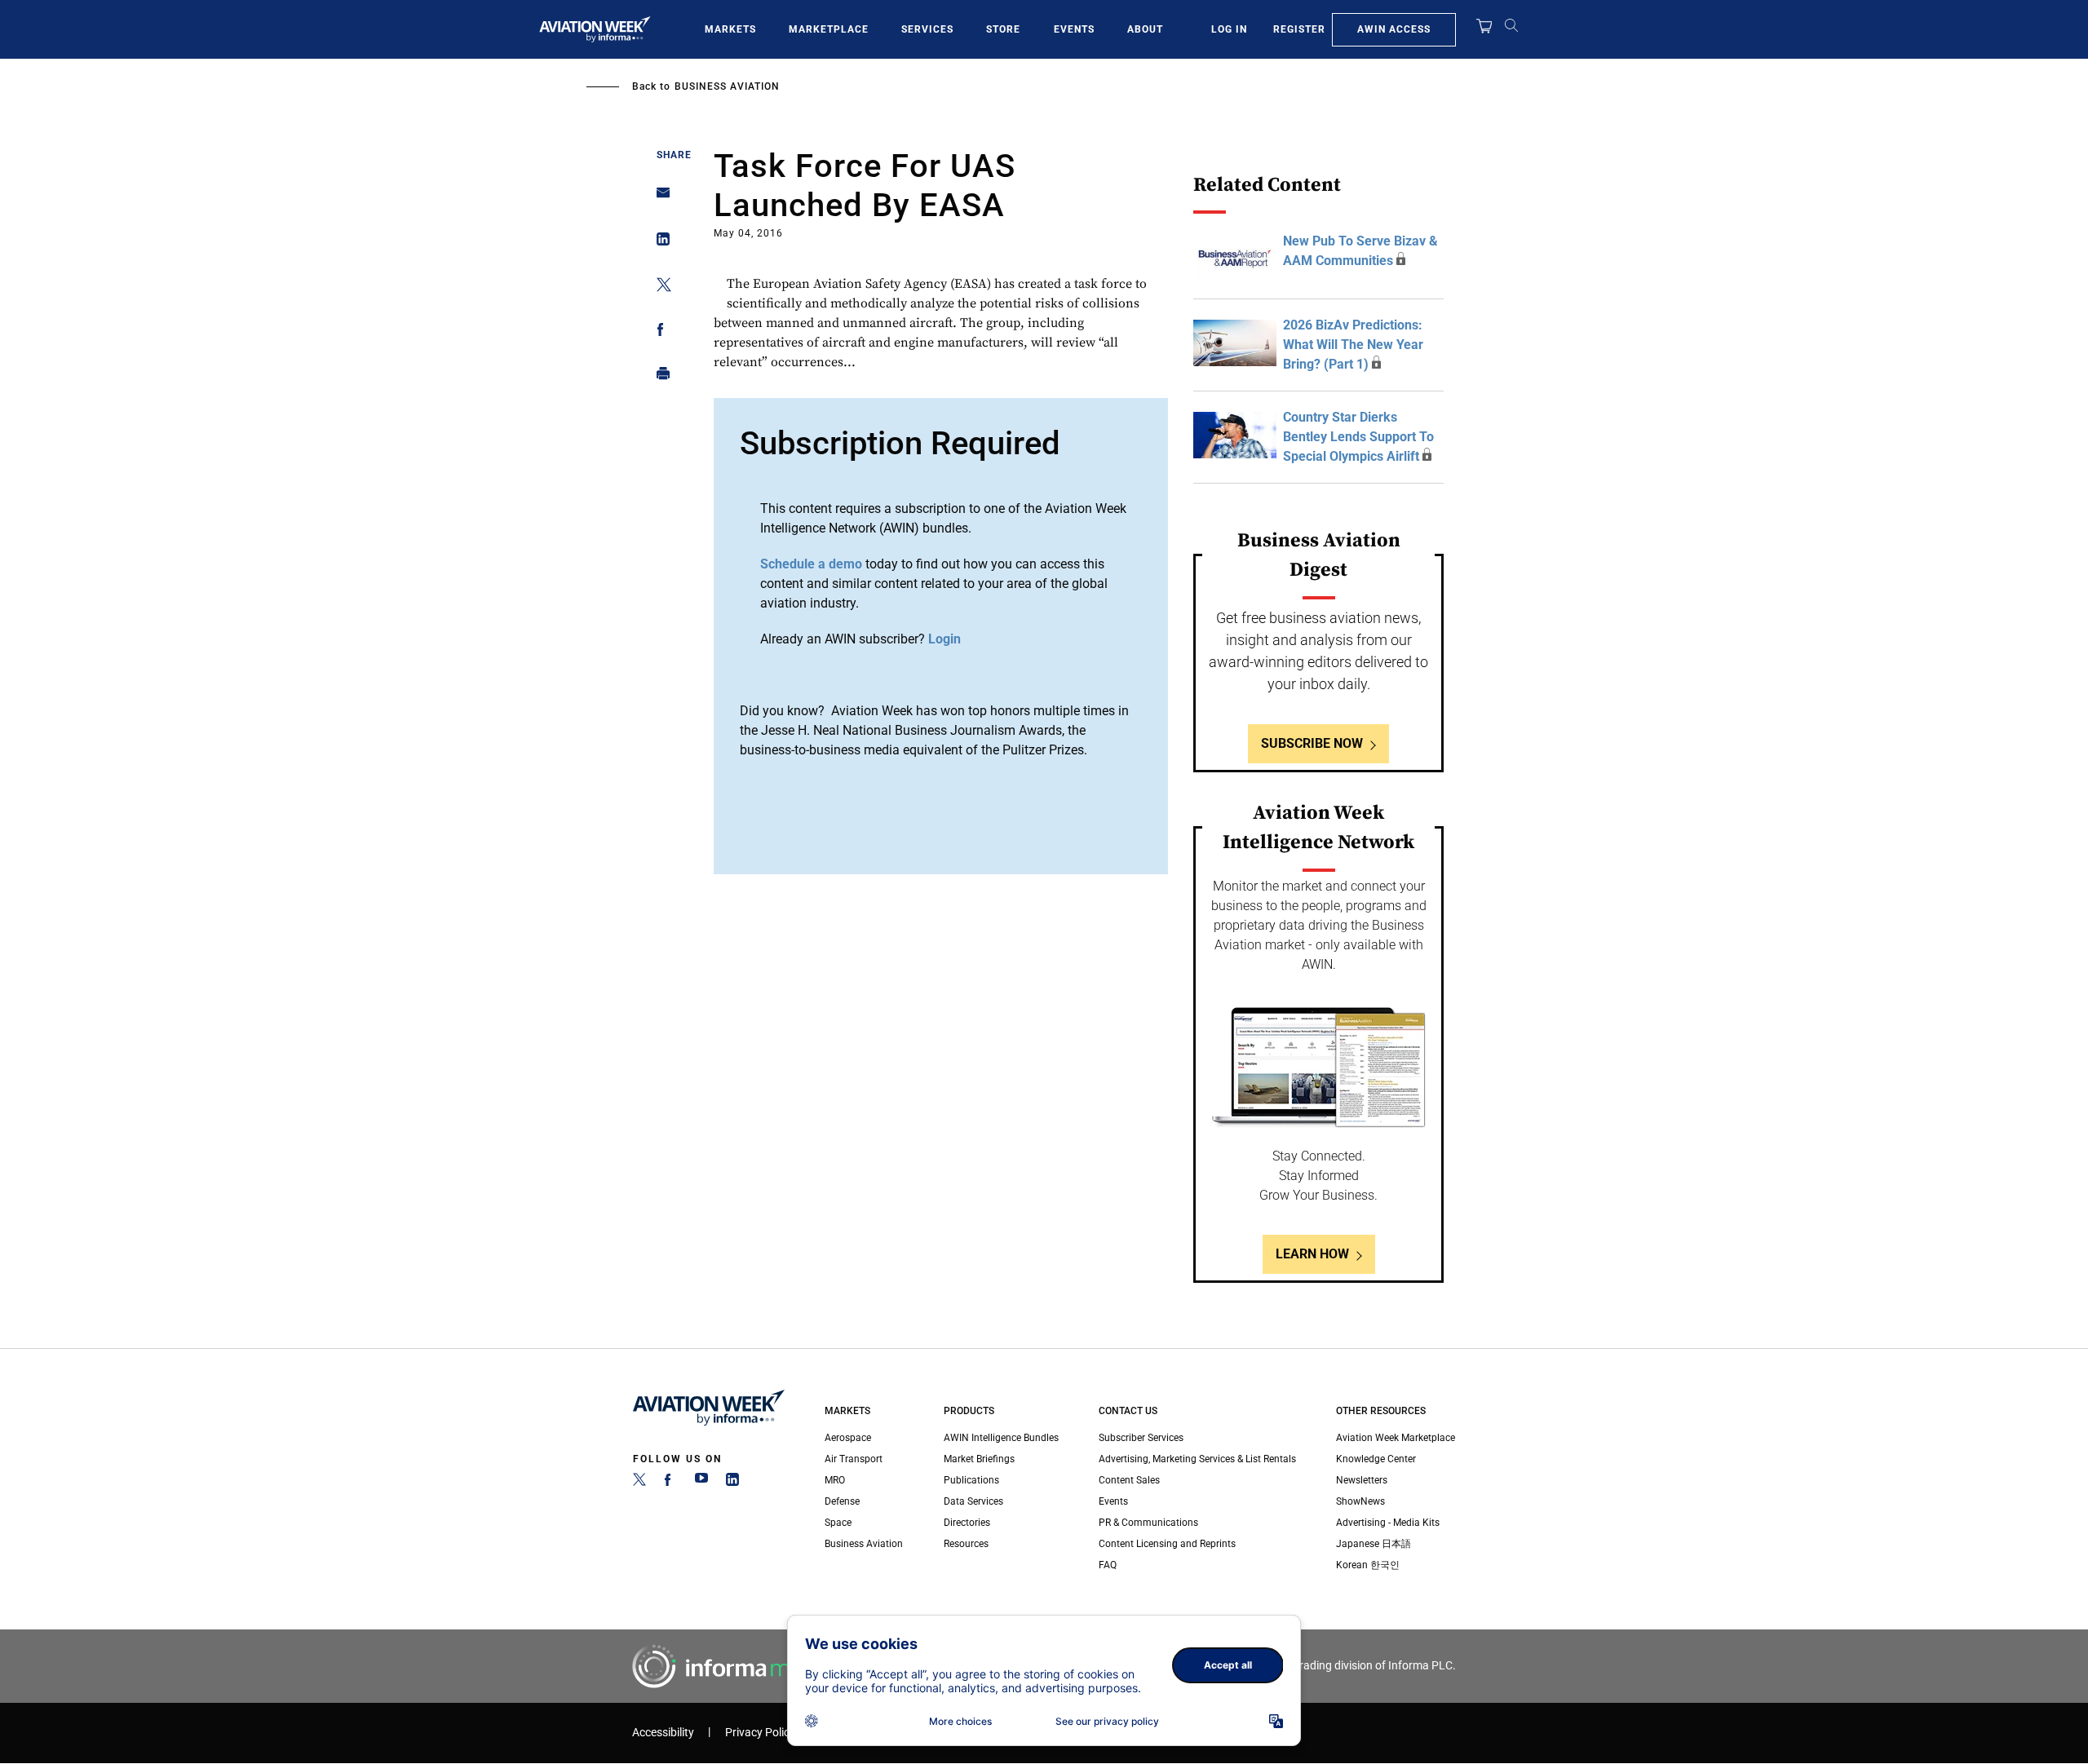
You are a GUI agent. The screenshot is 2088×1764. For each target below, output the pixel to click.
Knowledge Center (1376, 1459)
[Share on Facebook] (659, 332)
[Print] (659, 377)
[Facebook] (670, 1483)
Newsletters (1362, 1480)
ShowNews (1360, 1501)
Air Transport (854, 1459)
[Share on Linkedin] (659, 243)
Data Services (973, 1501)
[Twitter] (639, 1483)
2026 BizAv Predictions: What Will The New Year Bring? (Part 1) (1353, 345)
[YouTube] (701, 1483)
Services (927, 29)
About (1145, 29)
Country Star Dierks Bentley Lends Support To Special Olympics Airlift (1358, 437)
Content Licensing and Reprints (1167, 1544)
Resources (966, 1544)
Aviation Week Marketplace (1396, 1438)
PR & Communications (1148, 1523)
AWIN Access (1394, 29)
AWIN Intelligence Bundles (1001, 1438)
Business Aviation (727, 86)
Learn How (1312, 1254)
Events (1074, 29)
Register (1299, 29)
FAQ (1108, 1565)
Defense (842, 1501)
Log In (1229, 29)
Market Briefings (979, 1459)
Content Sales (1129, 1480)
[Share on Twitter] (659, 287)
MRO (835, 1480)
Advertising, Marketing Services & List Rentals (1197, 1459)
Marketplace (829, 29)
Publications (971, 1480)
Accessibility (663, 1733)
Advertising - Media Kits (1388, 1523)
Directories (967, 1523)
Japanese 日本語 (1374, 1544)
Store (1003, 29)
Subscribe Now (1312, 743)
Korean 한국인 (1368, 1565)
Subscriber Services (1141, 1438)
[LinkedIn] (732, 1483)
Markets (730, 29)
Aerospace (848, 1438)
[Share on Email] (659, 198)
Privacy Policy (760, 1733)
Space (838, 1523)
